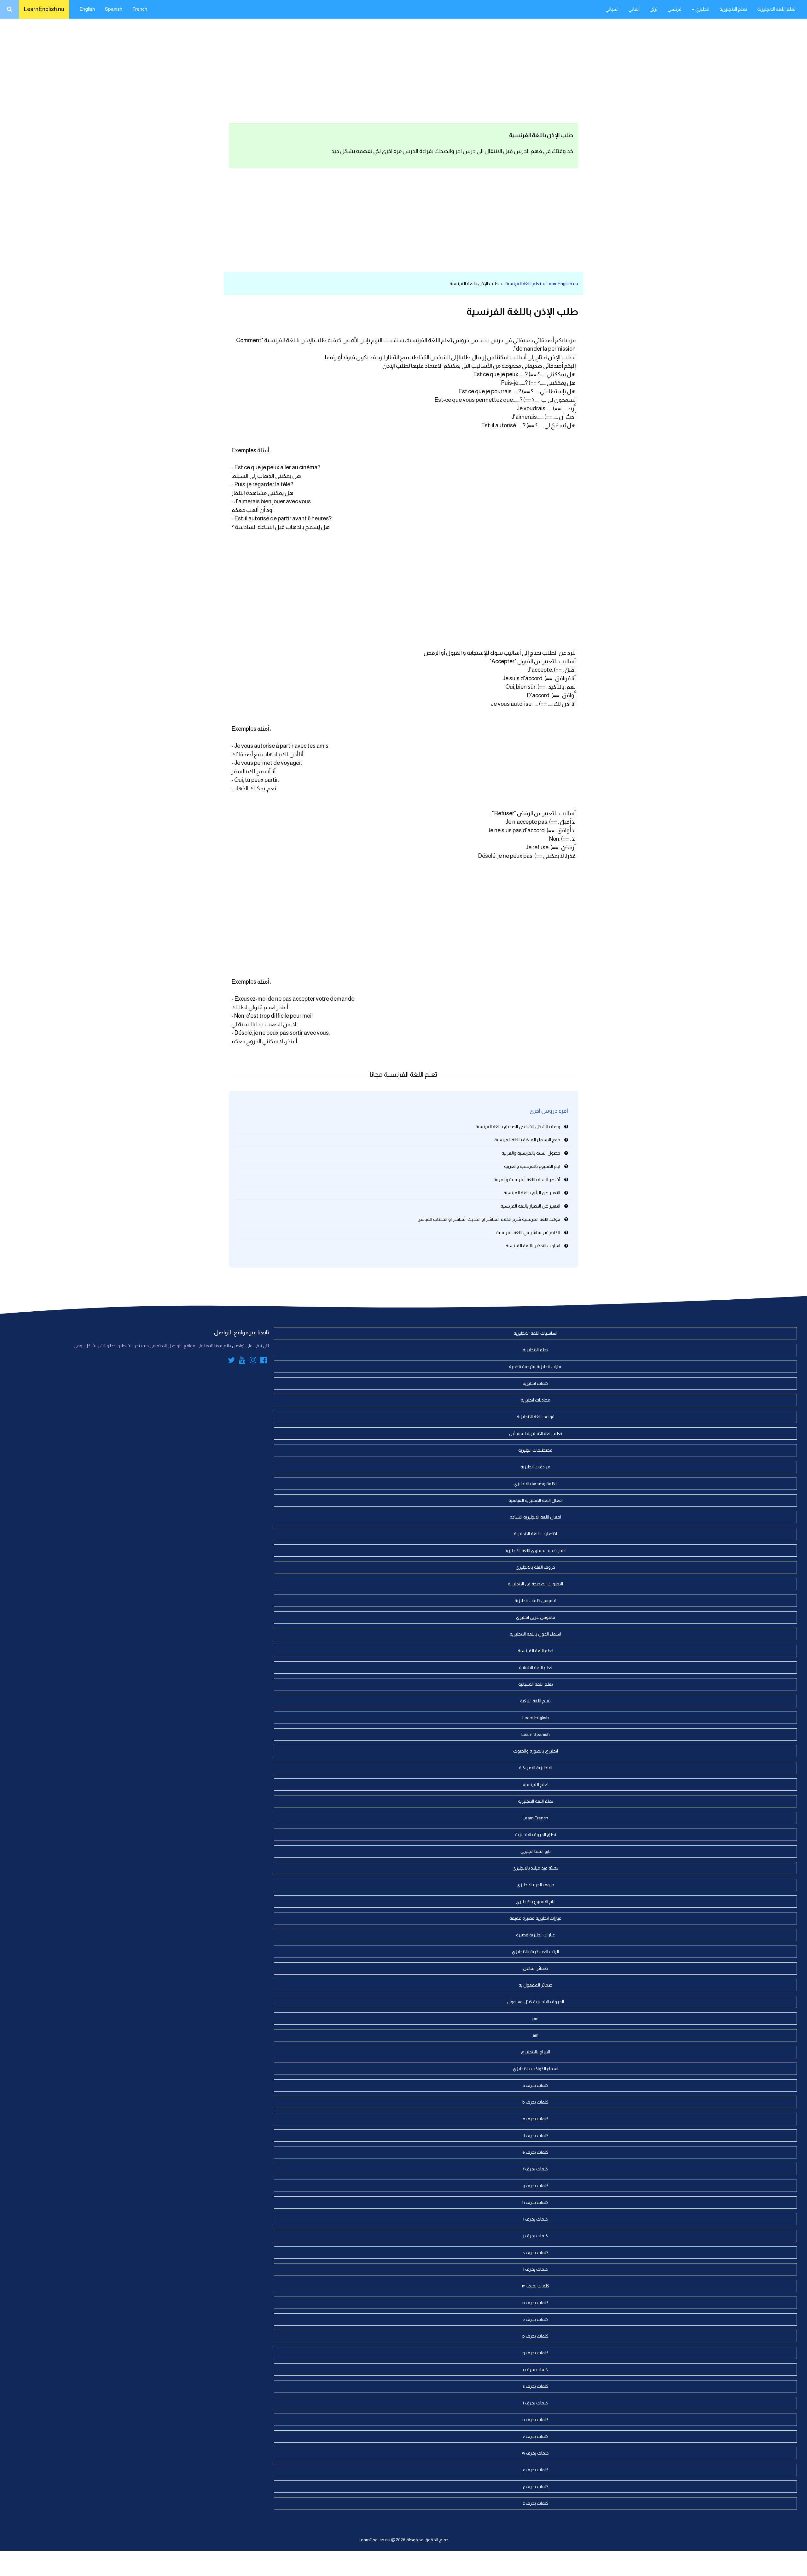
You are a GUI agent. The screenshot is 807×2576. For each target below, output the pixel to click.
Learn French (535, 1818)
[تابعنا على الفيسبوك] (264, 1361)
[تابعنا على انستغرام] (253, 1361)
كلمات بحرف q (535, 2353)
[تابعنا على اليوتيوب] (242, 1361)
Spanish (114, 9)
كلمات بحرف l (536, 2269)
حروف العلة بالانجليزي (535, 1567)
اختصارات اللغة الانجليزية (535, 1534)
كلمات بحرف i (536, 2219)
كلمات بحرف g (535, 2186)
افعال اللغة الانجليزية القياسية (536, 1500)
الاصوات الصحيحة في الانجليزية (535, 1584)
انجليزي (702, 9)
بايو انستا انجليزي (536, 1851)
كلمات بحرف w (535, 2453)
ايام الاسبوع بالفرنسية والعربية (532, 1166)
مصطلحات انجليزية (535, 1450)
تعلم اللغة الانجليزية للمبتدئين (536, 1433)
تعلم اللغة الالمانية (536, 1667)
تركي (654, 9)
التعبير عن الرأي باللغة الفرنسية (532, 1193)
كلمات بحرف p (535, 2336)
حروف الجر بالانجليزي (535, 1885)
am (535, 2035)
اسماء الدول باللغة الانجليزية (535, 1634)
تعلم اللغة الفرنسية (523, 284)
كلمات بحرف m (536, 2286)
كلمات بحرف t (535, 2403)
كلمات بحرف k (536, 2252)
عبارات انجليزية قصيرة (536, 1935)
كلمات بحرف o (535, 2319)
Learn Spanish (536, 1734)
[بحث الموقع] (9, 9)
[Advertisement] (403, 69)
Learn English (536, 1718)
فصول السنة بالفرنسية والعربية (531, 1153)
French (140, 9)
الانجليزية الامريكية (536, 1768)
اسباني (612, 9)
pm (535, 2018)
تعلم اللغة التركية (535, 1701)
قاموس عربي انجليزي (536, 1617)
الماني (634, 9)
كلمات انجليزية (536, 1383)
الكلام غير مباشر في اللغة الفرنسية (528, 1232)
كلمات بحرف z (536, 2503)
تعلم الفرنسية (536, 1784)
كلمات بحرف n (535, 2303)
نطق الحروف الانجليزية (536, 1835)
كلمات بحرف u (535, 2420)
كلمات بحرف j (536, 2236)
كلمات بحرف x (536, 2470)
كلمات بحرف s (536, 2386)
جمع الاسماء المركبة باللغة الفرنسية (527, 1140)
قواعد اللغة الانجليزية (536, 1417)
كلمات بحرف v (536, 2436)
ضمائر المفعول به (536, 1985)
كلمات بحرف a (535, 2085)
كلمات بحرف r (535, 2369)
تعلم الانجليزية (733, 9)
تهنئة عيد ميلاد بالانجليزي (535, 1868)
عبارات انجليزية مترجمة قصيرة (536, 1367)
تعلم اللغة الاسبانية (536, 1684)
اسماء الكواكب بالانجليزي (536, 2069)
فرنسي (675, 9)
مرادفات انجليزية (535, 1467)
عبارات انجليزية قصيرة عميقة (535, 1918)
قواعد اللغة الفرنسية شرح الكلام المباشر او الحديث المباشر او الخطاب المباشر (489, 1219)
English (87, 9)
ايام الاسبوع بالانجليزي (536, 1901)
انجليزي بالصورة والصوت (536, 1751)
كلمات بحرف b (535, 2102)
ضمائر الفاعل (536, 1968)
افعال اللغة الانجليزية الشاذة (535, 1517)
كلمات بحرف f (536, 2169)
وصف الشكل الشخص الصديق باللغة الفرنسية (518, 1127)
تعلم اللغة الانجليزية (776, 9)
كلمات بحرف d (535, 2135)
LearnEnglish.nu (44, 9)
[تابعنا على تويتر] (231, 1361)
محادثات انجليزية (536, 1400)
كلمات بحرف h (535, 2202)
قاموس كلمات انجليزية (535, 1601)
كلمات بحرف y (536, 2486)
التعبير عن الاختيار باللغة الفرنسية (530, 1206)
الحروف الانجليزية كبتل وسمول (536, 2002)
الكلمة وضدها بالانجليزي (536, 1484)
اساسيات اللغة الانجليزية (535, 1333)
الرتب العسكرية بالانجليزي (535, 1952)
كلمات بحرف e (535, 2152)
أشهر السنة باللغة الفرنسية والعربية (527, 1180)
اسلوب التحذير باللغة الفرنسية (533, 1246)
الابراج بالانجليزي (536, 2052)
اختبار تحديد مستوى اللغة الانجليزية (535, 1550)
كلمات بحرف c (536, 2119)
